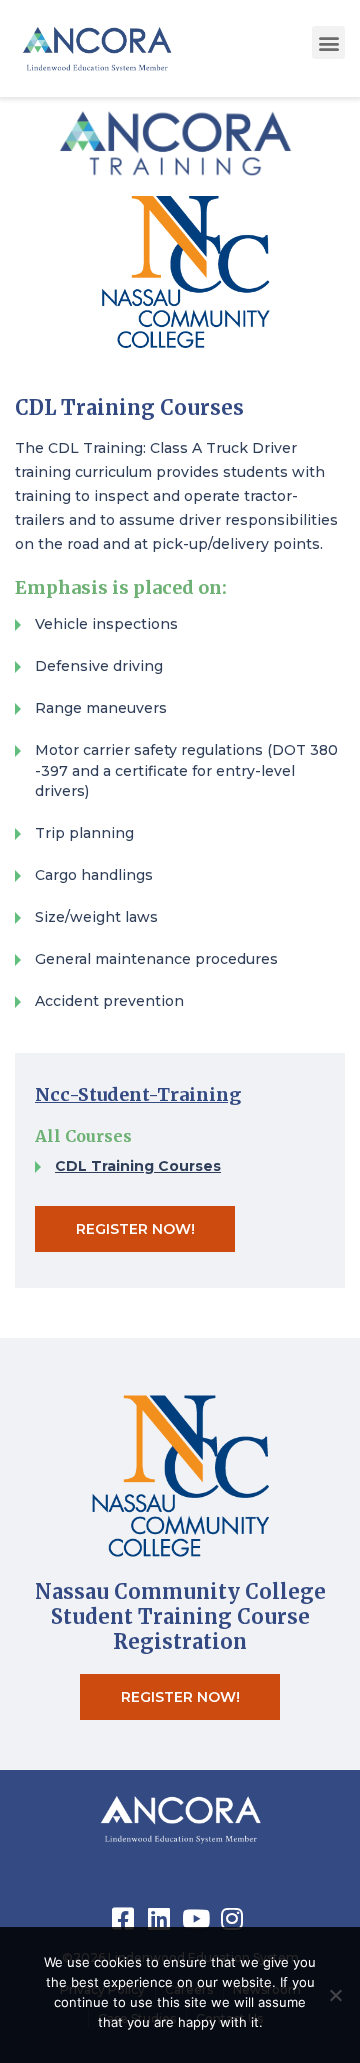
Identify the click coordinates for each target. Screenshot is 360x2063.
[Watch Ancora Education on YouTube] (198, 1918)
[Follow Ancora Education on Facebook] (126, 1918)
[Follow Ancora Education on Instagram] (234, 1918)
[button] (328, 42)
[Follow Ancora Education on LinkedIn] (162, 1918)
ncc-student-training (138, 1094)
